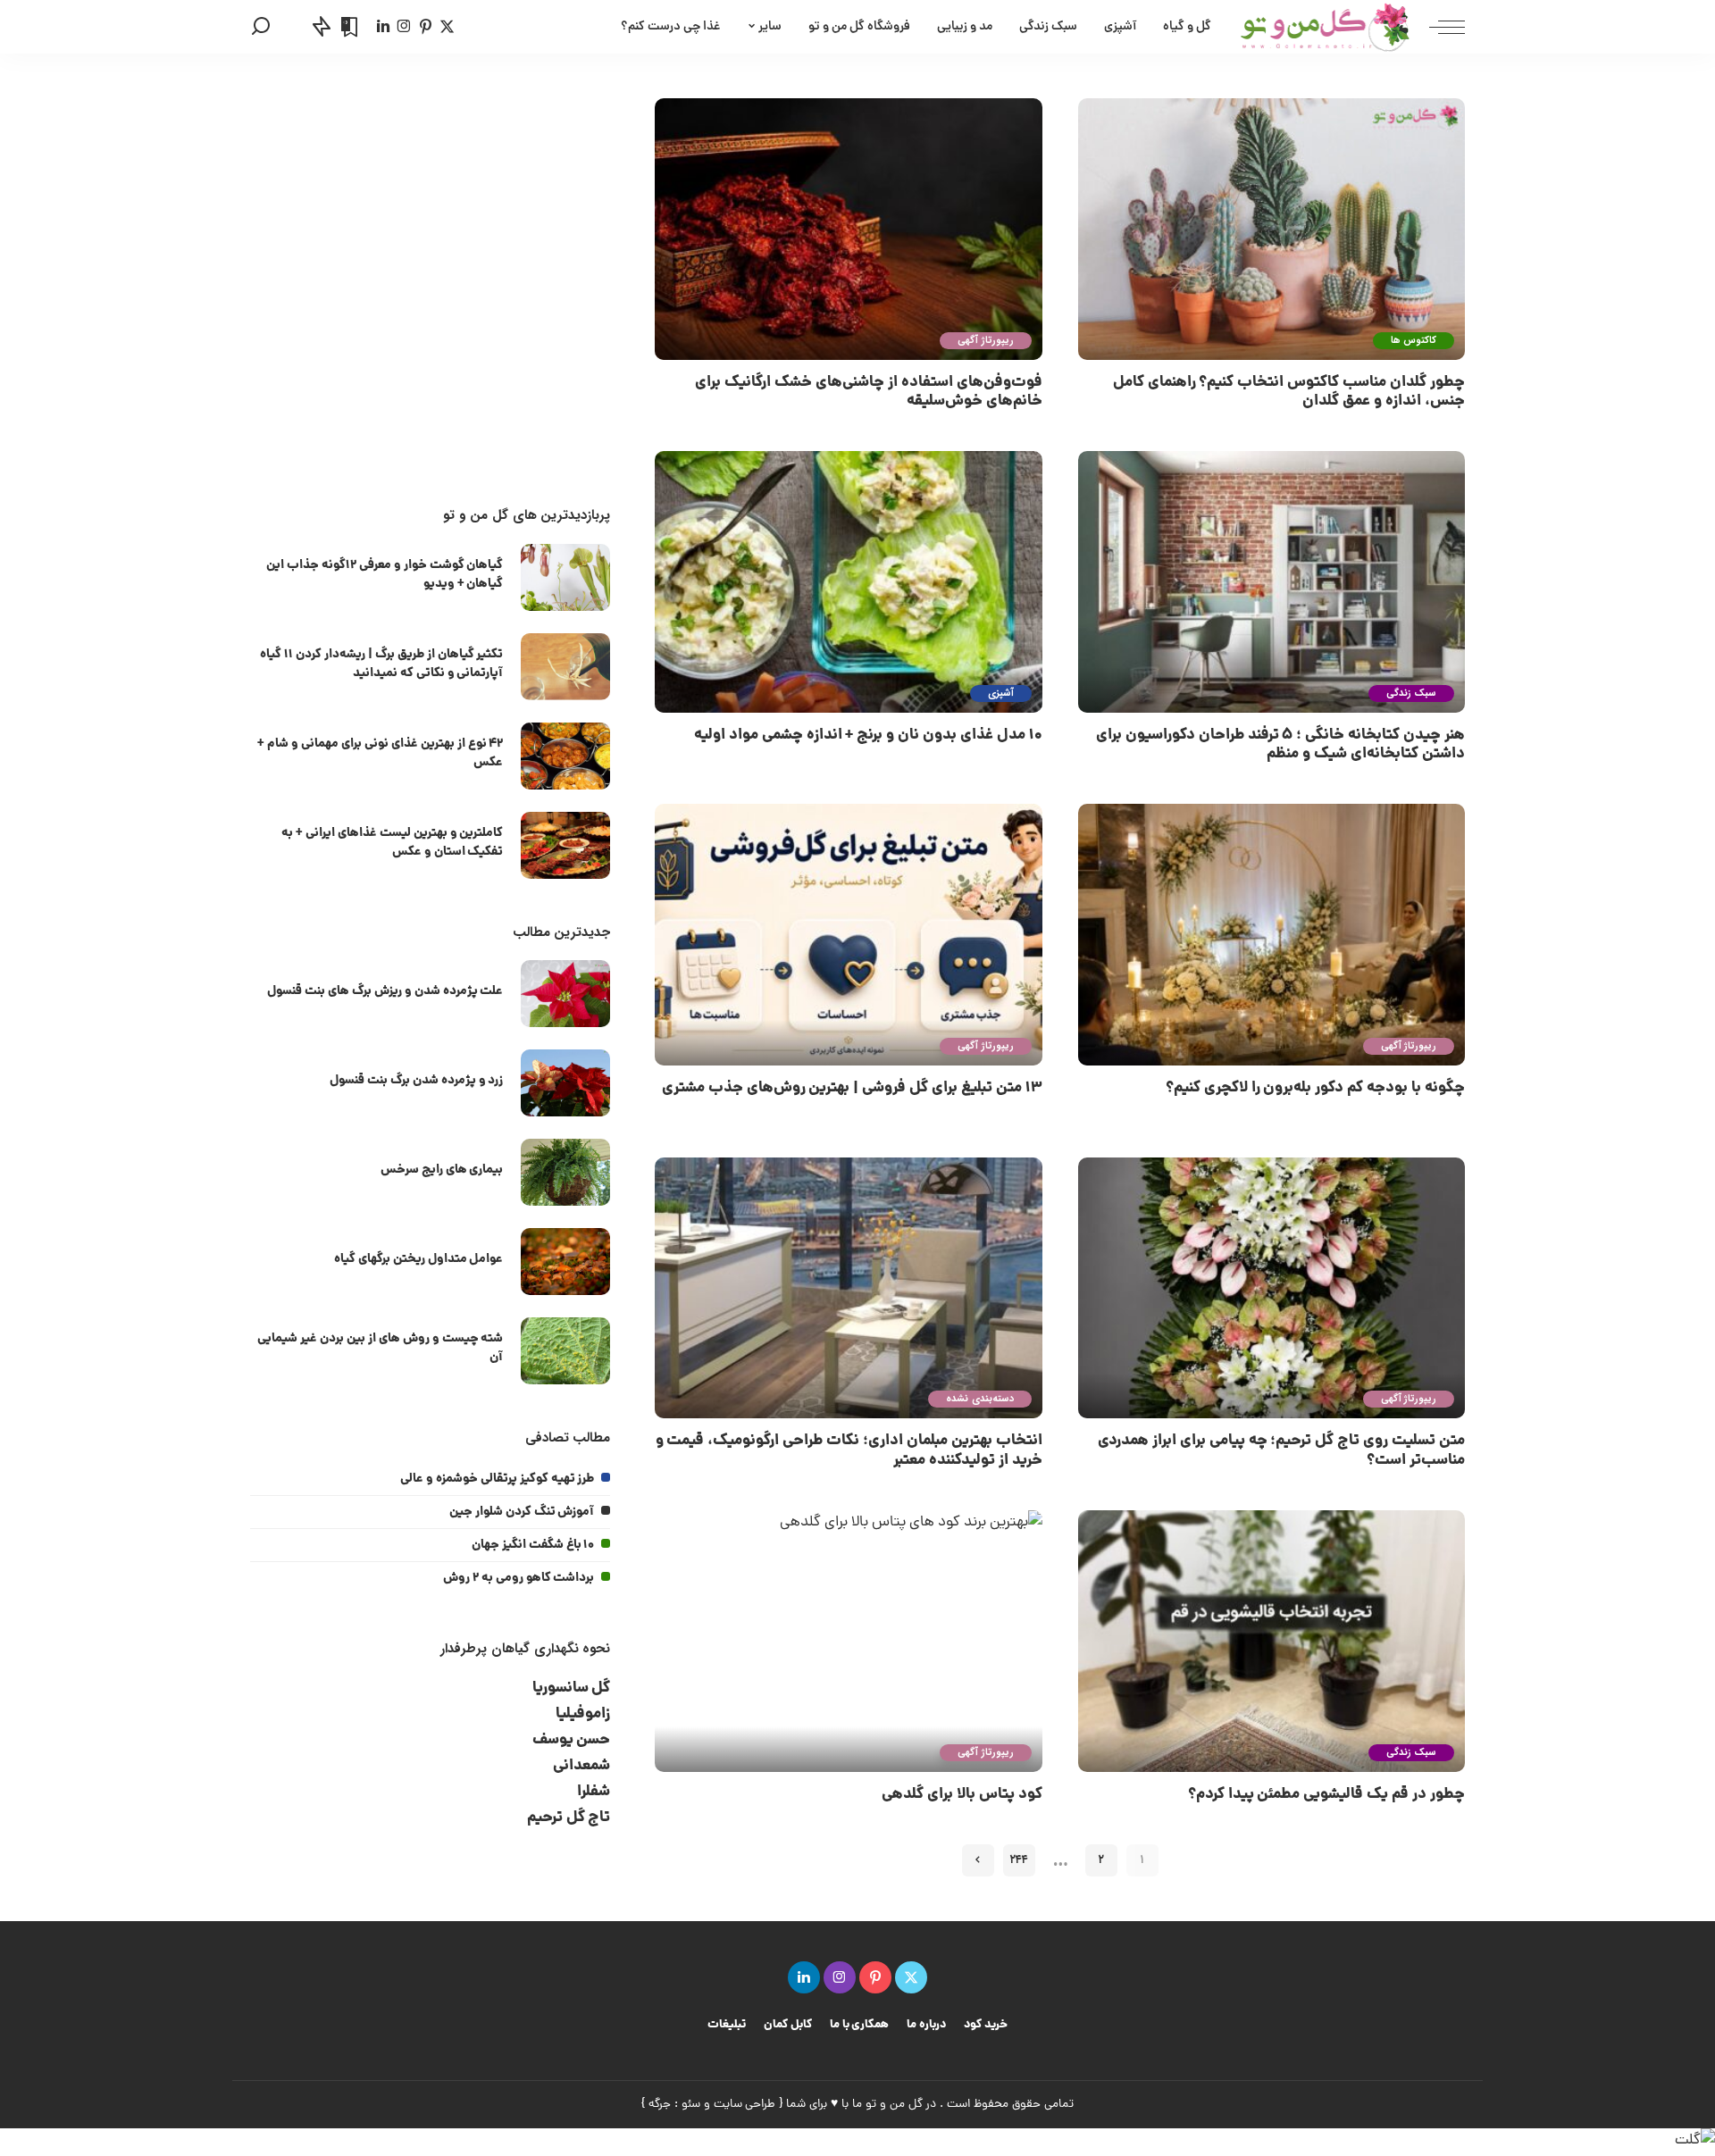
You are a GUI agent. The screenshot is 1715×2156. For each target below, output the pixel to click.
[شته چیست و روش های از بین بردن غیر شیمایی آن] (565, 1351)
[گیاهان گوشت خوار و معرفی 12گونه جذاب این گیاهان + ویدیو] (565, 577)
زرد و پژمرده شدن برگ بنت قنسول (416, 1081)
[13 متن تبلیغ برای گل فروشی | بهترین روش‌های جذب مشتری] (848, 935)
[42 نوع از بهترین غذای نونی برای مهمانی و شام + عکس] (565, 756)
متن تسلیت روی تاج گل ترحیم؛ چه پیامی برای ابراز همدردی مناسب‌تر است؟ (1281, 1450)
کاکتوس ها (1414, 341)
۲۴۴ (1019, 1860)
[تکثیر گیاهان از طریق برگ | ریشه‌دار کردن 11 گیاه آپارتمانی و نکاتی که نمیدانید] (565, 667)
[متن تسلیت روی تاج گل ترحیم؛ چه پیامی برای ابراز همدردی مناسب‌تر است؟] (1272, 1288)
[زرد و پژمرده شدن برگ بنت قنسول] (565, 1083)
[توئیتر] (447, 27)
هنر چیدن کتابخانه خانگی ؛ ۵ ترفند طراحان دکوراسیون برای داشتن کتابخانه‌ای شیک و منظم (1280, 745)
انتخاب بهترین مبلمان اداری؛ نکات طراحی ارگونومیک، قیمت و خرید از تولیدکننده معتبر (849, 1450)
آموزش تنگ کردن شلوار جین (522, 1512)
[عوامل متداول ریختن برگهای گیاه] (565, 1262)
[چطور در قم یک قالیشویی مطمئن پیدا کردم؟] (1272, 1641)
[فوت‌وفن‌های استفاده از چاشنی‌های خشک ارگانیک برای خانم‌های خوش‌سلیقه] (848, 229)
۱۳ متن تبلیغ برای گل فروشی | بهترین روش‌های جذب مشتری (852, 1088)
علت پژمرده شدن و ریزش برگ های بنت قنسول (385, 991)
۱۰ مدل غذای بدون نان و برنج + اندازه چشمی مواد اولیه (868, 735)
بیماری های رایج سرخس (442, 1170)
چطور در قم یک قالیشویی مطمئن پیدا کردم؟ (1326, 1795)
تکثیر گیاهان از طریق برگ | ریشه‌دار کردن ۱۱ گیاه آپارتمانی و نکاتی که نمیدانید (381, 664)
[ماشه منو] (1438, 27)
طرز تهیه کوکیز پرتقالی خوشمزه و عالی (497, 1479)
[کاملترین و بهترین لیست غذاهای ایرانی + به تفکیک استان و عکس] (565, 845)
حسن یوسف (572, 1740)
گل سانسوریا (572, 1688)
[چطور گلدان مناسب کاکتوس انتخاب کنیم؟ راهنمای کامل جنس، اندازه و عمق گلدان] (1272, 229)
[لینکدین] (383, 27)
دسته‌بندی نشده (979, 1399)
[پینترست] (426, 27)
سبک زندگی (1411, 694)
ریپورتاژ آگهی (985, 341)
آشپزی (1001, 694)
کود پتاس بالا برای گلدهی (962, 1795)
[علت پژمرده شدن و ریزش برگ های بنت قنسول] (565, 994)
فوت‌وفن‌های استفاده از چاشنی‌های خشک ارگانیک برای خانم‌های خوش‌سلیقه (868, 392)
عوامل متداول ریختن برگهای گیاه (419, 1259)
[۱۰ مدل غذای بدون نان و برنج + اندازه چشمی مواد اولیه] (848, 582)
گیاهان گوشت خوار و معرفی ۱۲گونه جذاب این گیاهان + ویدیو (385, 575)
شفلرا (594, 1792)
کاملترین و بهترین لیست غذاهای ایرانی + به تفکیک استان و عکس (392, 843)
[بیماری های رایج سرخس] (565, 1172)
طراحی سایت (745, 2105)
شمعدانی (581, 1766)
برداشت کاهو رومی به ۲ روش (519, 1578)
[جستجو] (261, 27)
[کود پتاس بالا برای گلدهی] (848, 1641)
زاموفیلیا (583, 1714)
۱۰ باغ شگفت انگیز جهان (533, 1545)
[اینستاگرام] (404, 27)
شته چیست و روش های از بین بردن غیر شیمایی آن (380, 1348)
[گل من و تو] (1325, 27)
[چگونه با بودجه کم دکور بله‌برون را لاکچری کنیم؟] (1272, 935)
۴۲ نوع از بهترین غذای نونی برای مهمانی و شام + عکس (380, 753)
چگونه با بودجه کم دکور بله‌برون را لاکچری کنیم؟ (1315, 1088)
